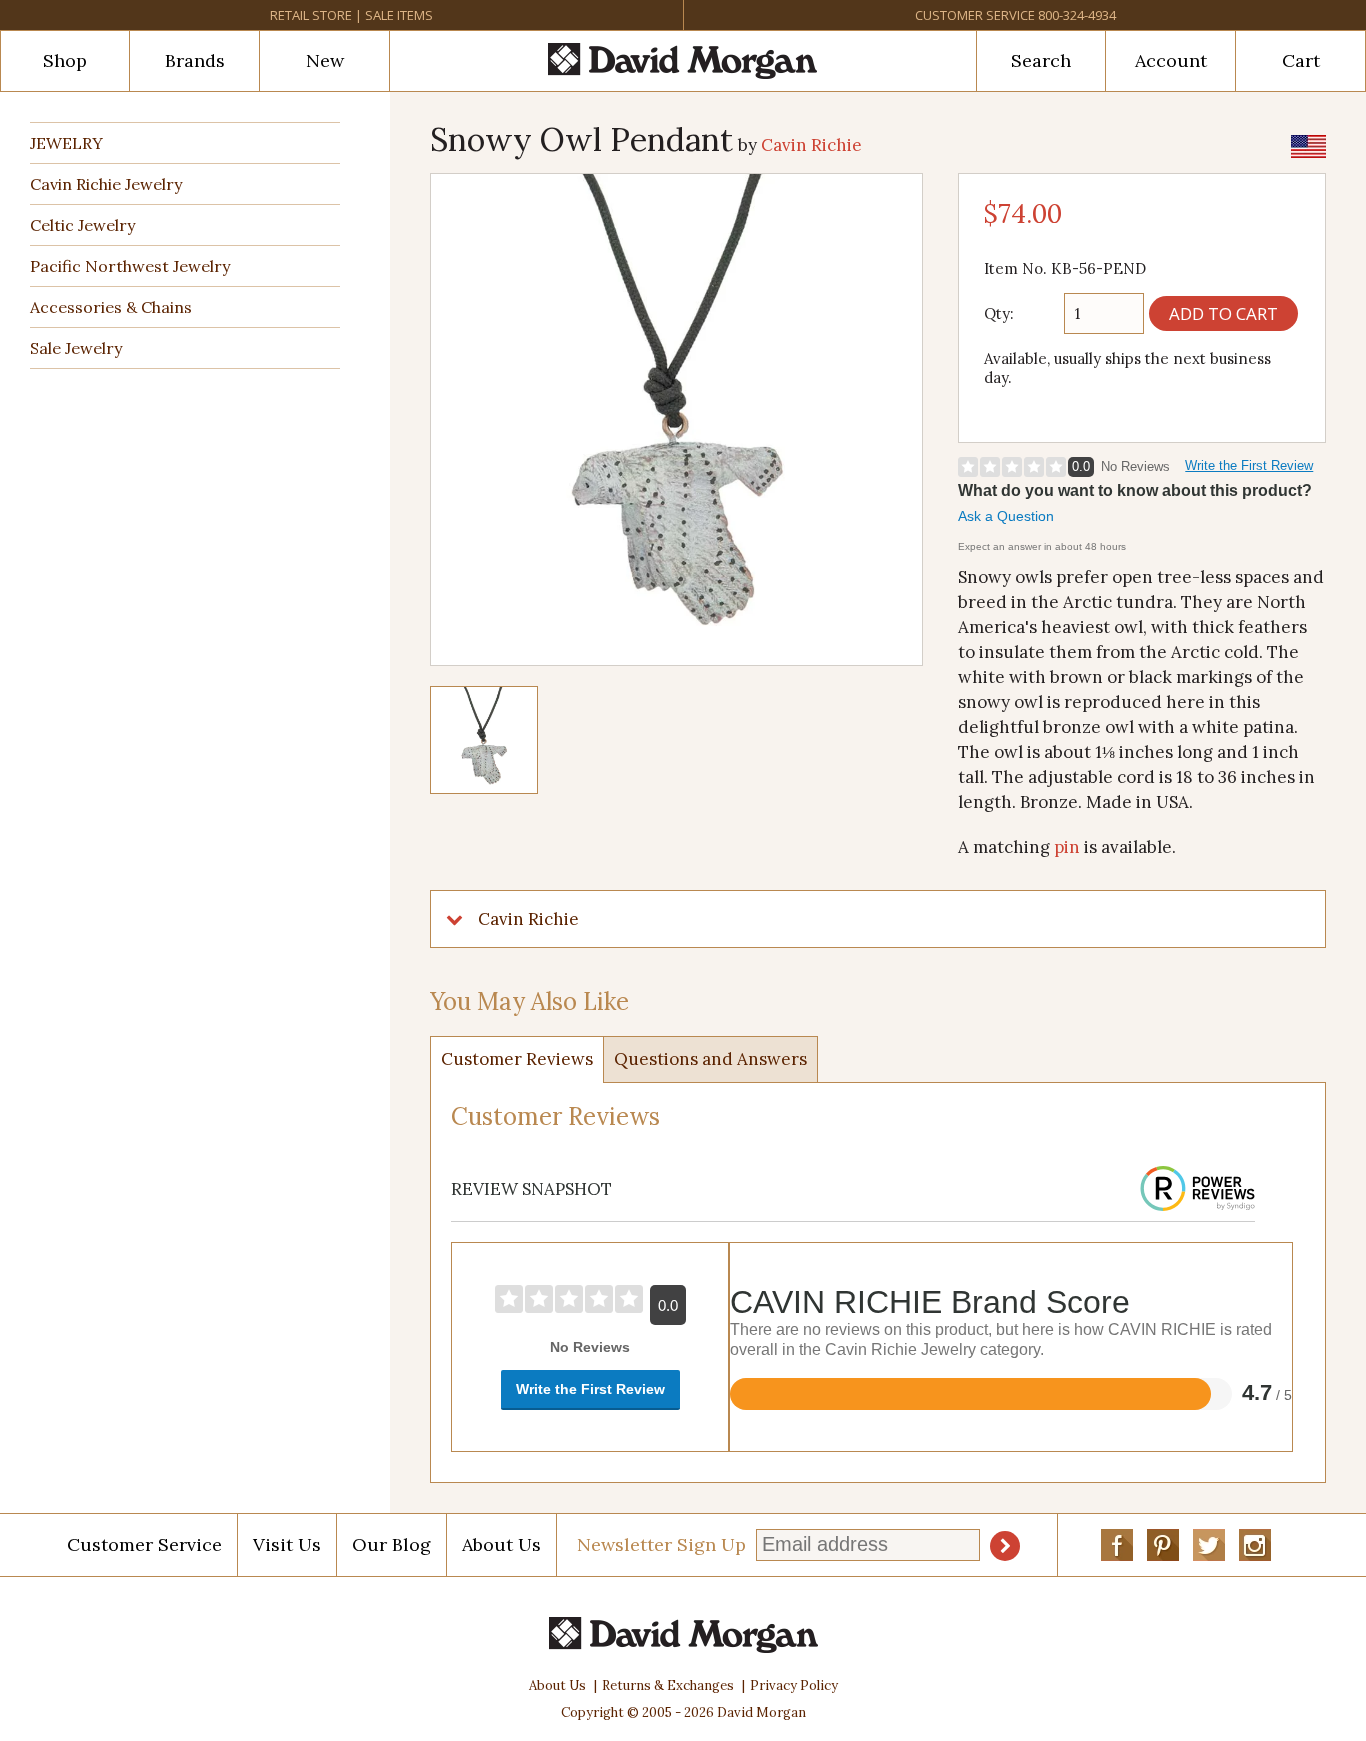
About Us (501, 1544)
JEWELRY (66, 143)
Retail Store (311, 15)
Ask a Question (1006, 516)
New (325, 60)
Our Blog (391, 1544)
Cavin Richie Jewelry (106, 184)
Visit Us (287, 1544)
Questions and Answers (710, 1059)
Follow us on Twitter (1209, 1545)
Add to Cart (1223, 313)
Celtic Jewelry (82, 225)
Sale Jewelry (76, 348)
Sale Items (399, 15)
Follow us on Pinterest (1163, 1545)
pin (1067, 847)
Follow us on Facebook (1117, 1545)
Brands (195, 60)
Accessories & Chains (111, 307)
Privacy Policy (794, 1685)
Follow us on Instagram (1255, 1545)
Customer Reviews (517, 1059)
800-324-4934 (1077, 15)
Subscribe (1005, 1546)
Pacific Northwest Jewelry (130, 266)
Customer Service (975, 15)
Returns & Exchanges (668, 1685)
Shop (65, 60)
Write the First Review (1249, 465)
